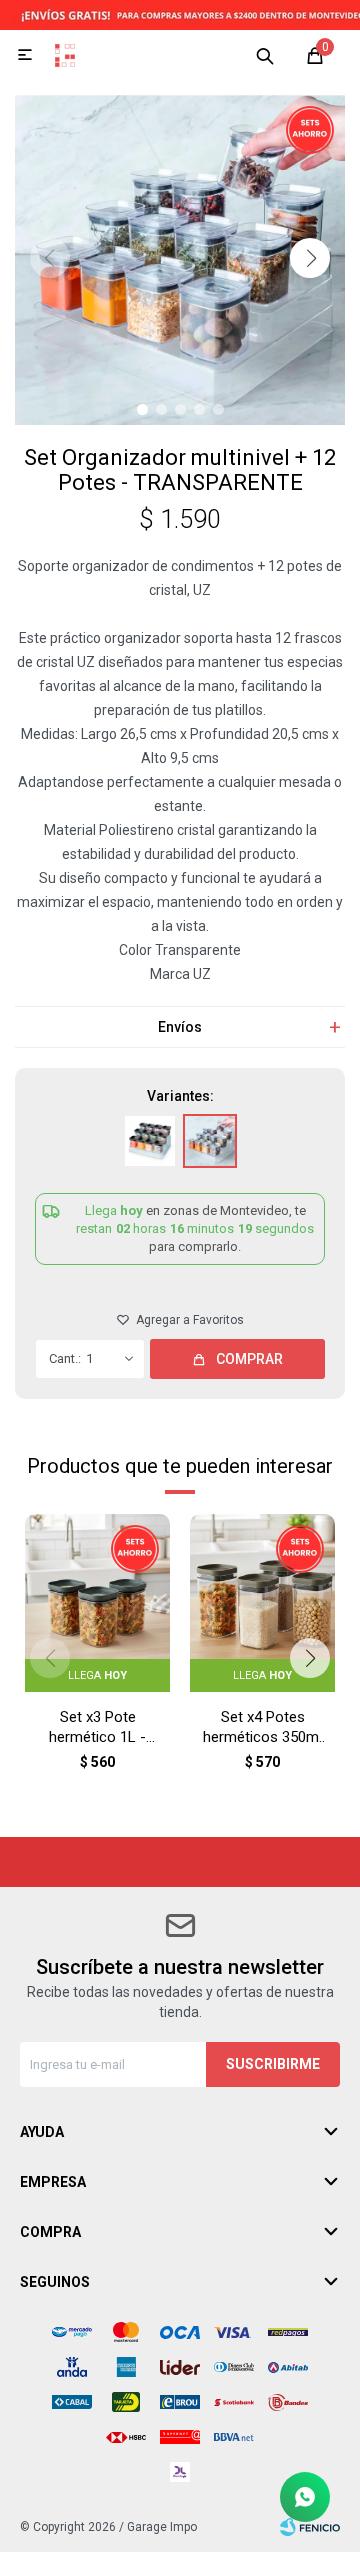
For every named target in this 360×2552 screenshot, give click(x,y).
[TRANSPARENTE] (210, 1141)
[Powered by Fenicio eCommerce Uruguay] (310, 2527)
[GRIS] (150, 1141)
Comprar (249, 1359)
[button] (265, 55)
